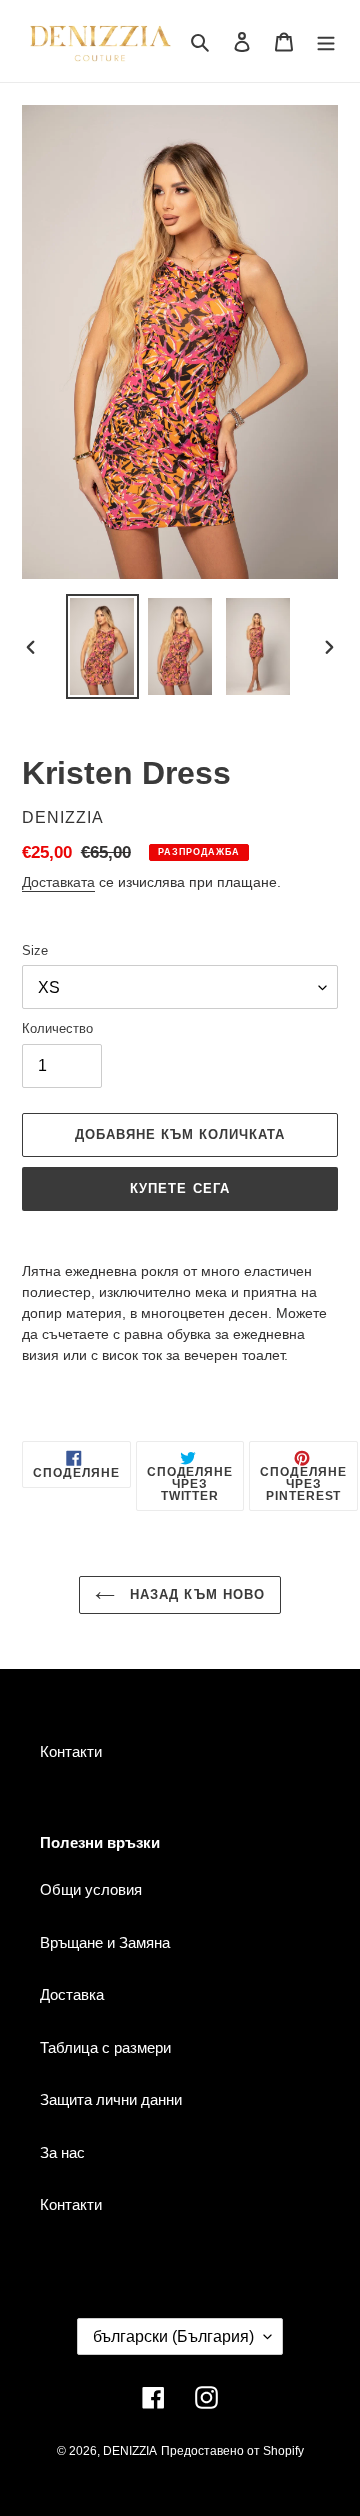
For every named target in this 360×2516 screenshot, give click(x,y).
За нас (62, 2152)
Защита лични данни (111, 2099)
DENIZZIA (130, 2451)
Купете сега (179, 1188)
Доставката (58, 882)
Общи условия (91, 1889)
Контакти (71, 1751)
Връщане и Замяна (105, 1942)
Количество (57, 1028)
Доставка (72, 1994)
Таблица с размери (105, 2047)
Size (35, 950)
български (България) (173, 2336)
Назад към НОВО (195, 1594)
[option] (102, 646)
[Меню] (326, 41)
